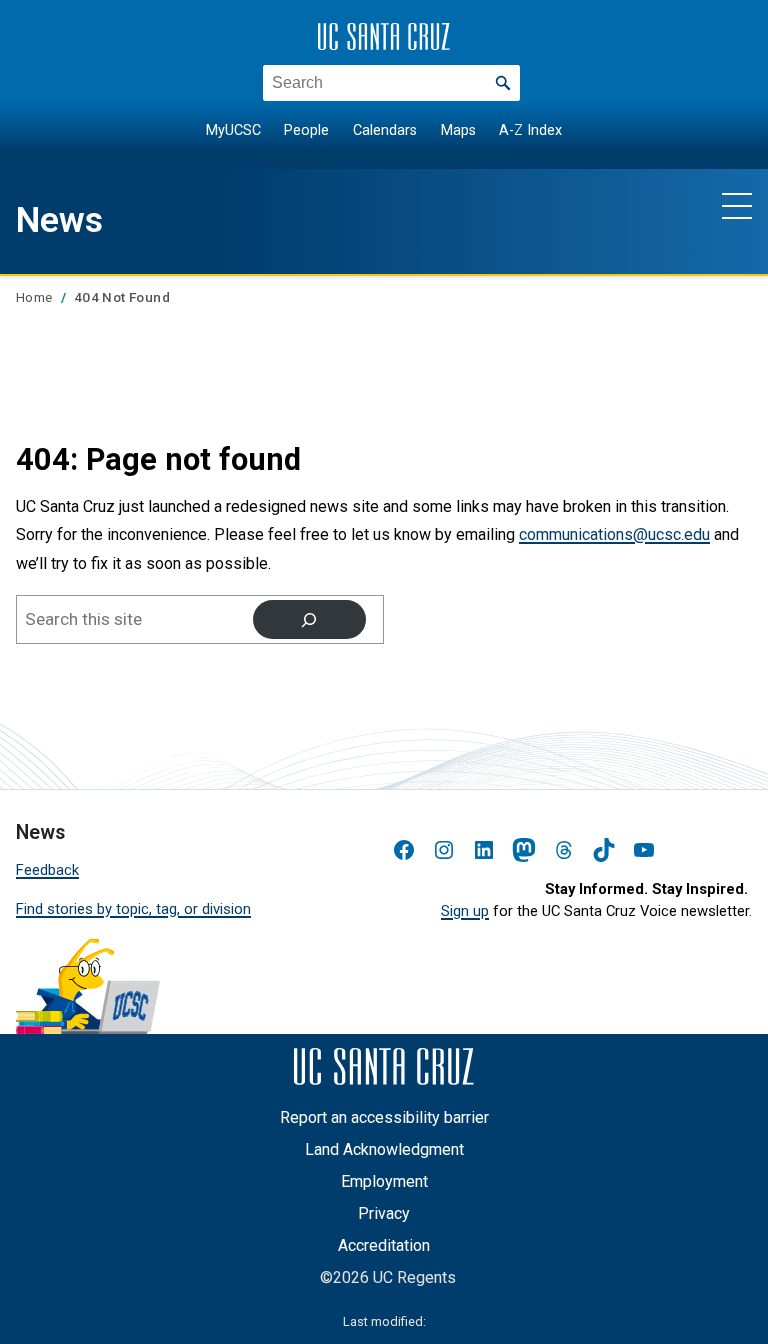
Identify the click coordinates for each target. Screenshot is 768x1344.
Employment (384, 1181)
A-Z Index (530, 130)
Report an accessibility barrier (384, 1117)
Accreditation (384, 1245)
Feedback (47, 870)
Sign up (465, 911)
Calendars (385, 130)
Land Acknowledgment (384, 1149)
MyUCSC (233, 130)
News (59, 220)
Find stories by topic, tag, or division (133, 909)
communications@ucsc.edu (614, 534)
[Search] (310, 619)
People (306, 130)
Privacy (384, 1213)
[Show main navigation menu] (737, 205)
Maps (458, 130)
